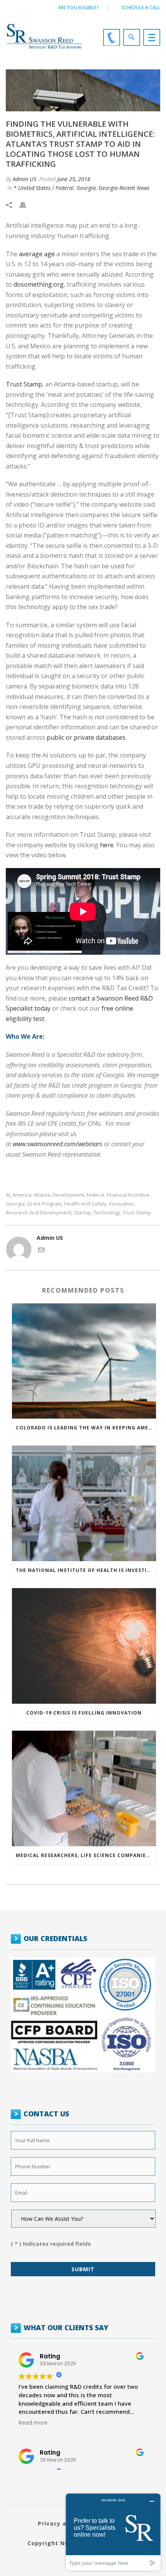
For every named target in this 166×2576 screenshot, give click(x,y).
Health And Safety (85, 1204)
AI (8, 1195)
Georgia (86, 188)
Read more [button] (33, 2423)
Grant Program (44, 1204)
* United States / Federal (44, 188)
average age (37, 254)
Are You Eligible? (78, 8)
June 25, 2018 (74, 179)
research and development (39, 1213)
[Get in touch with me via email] (41, 1251)
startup (82, 1213)
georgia (15, 1204)
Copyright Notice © (58, 2543)
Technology (107, 1213)
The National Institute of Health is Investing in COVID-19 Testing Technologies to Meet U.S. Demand (86, 1570)
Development (68, 1195)
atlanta (42, 1195)
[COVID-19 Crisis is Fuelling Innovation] (84, 1646)
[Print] (27, 204)
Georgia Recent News (124, 188)
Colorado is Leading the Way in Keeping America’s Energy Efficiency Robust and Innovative (86, 1428)
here (107, 845)
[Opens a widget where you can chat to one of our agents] (113, 2532)
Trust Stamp (24, 384)
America (22, 1195)
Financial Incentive (128, 1195)
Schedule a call (141, 8)
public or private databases (86, 737)
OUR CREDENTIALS (55, 1938)
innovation (121, 1204)
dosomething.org (39, 284)
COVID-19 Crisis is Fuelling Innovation (84, 1713)
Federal (95, 1195)
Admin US (25, 179)
